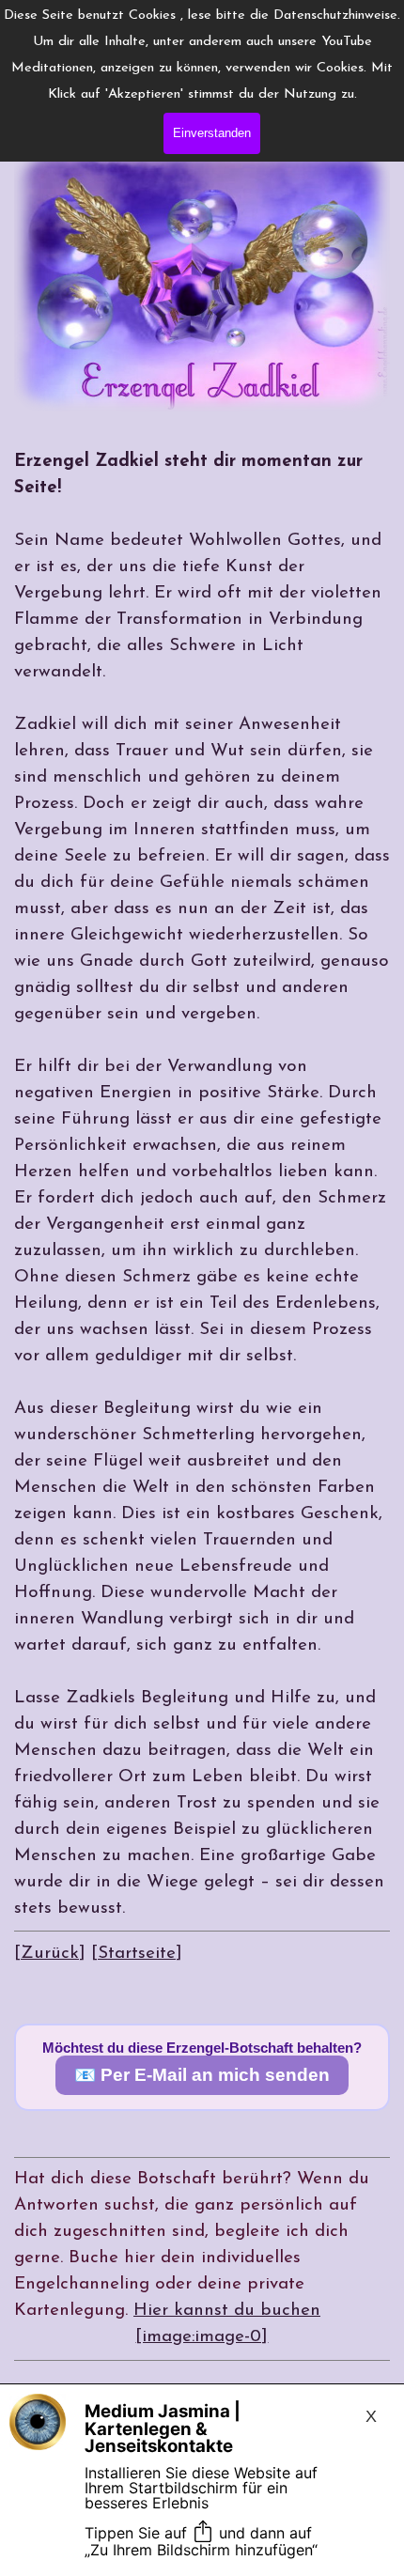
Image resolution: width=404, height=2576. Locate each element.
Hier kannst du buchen (227, 2311)
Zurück (50, 1954)
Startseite (137, 1954)
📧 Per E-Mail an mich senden (202, 2075)
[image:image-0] (202, 2337)
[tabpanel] (202, 1208)
